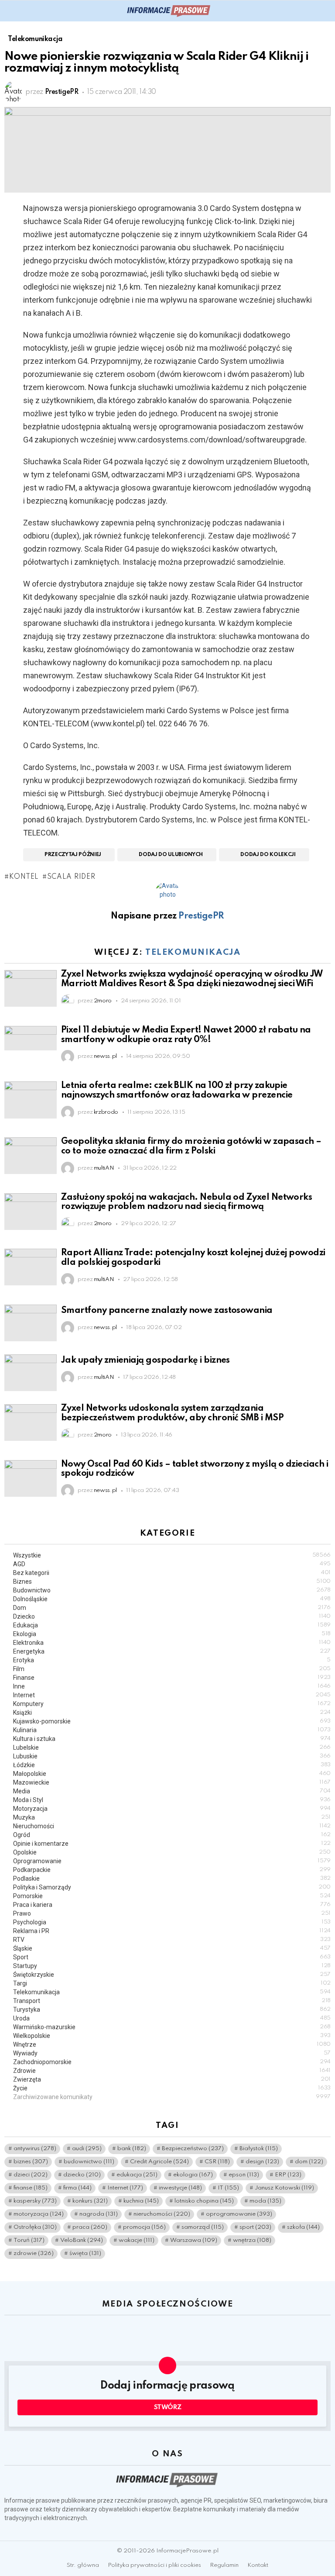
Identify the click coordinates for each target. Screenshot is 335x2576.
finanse (31, 2188)
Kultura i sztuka (172, 1739)
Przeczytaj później (73, 855)
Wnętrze (172, 2044)
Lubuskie (172, 1756)
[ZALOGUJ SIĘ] (325, 11)
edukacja (137, 2175)
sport (255, 2227)
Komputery (172, 1704)
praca (90, 2227)
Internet (172, 1695)
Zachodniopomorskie (172, 2062)
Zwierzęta (172, 2079)
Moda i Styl (172, 1800)
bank (132, 2149)
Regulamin (224, 2565)
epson (244, 2175)
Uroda (172, 2018)
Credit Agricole (159, 2162)
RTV (172, 1940)
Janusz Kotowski (284, 2188)
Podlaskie (172, 1878)
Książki (172, 1713)
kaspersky (35, 2201)
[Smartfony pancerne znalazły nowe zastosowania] (31, 1323)
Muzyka (172, 1817)
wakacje (137, 2240)
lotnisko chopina (204, 2201)
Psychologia (172, 1922)
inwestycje (180, 2188)
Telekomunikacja (193, 952)
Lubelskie (172, 1747)
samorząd (203, 2227)
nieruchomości (162, 2214)
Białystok (259, 2149)
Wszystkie (172, 1555)
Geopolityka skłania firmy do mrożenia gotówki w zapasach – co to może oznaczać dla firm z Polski (191, 1146)
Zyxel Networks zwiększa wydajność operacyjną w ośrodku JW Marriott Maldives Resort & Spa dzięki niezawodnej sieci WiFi (192, 979)
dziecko (82, 2175)
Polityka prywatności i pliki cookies (154, 2565)
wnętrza (252, 2240)
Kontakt (258, 2565)
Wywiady (172, 2053)
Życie (172, 2088)
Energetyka (172, 1651)
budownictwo (89, 2162)
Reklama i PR (172, 1931)
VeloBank (82, 2240)
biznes (31, 2162)
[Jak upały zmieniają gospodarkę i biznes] (31, 1373)
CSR (217, 2162)
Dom (172, 1608)
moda (265, 2201)
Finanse (172, 1678)
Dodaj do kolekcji (268, 855)
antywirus (35, 2149)
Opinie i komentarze (172, 1844)
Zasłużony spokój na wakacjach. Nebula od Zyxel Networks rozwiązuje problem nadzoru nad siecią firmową (186, 1202)
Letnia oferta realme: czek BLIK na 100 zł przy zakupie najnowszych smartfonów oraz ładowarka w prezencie (177, 1091)
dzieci (31, 2175)
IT (228, 2188)
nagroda (99, 2214)
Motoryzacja (172, 1809)
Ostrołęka (35, 2227)
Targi (172, 1983)
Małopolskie (172, 1774)
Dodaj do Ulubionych (171, 855)
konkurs (90, 2201)
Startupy (172, 1966)
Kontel (24, 877)
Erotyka (172, 1660)
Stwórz (168, 2407)
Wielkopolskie (172, 2036)
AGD (172, 1564)
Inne (172, 1686)
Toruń (29, 2240)
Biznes (172, 1582)
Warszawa (194, 2240)
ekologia (193, 2175)
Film (172, 1669)
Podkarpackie (172, 1870)
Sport (172, 1957)
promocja (144, 2227)
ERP (288, 2175)
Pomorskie (172, 1896)
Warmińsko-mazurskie (172, 2027)
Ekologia (172, 1634)
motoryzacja (39, 2214)
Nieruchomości (172, 1826)
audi (87, 2149)
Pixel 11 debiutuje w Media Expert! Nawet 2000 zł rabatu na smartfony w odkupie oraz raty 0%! (186, 1035)
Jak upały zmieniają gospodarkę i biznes (145, 1361)
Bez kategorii (172, 1573)
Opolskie (172, 1852)
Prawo (172, 1913)
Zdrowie (172, 2071)
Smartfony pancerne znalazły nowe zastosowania (167, 1311)
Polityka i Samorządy (172, 1887)
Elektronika (172, 1643)
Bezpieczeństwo (193, 2149)
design (262, 2162)
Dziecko (172, 1616)
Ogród (172, 1835)
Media (172, 1791)
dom (309, 2162)
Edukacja (172, 1625)
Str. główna (83, 2565)
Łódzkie (172, 1765)
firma (77, 2188)
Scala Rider (71, 877)
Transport (172, 2001)
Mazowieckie (172, 1782)
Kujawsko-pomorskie (172, 1721)
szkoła (303, 2227)
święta (85, 2253)
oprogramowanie (239, 2214)
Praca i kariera (172, 1905)
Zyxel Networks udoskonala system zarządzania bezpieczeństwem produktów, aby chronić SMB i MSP (172, 1413)
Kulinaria (172, 1730)
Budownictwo (172, 1590)
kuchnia (141, 2201)
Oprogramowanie (172, 1861)
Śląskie (172, 1948)
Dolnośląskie (172, 1599)
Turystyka (172, 2010)
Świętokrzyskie (172, 1975)
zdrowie (34, 2253)
